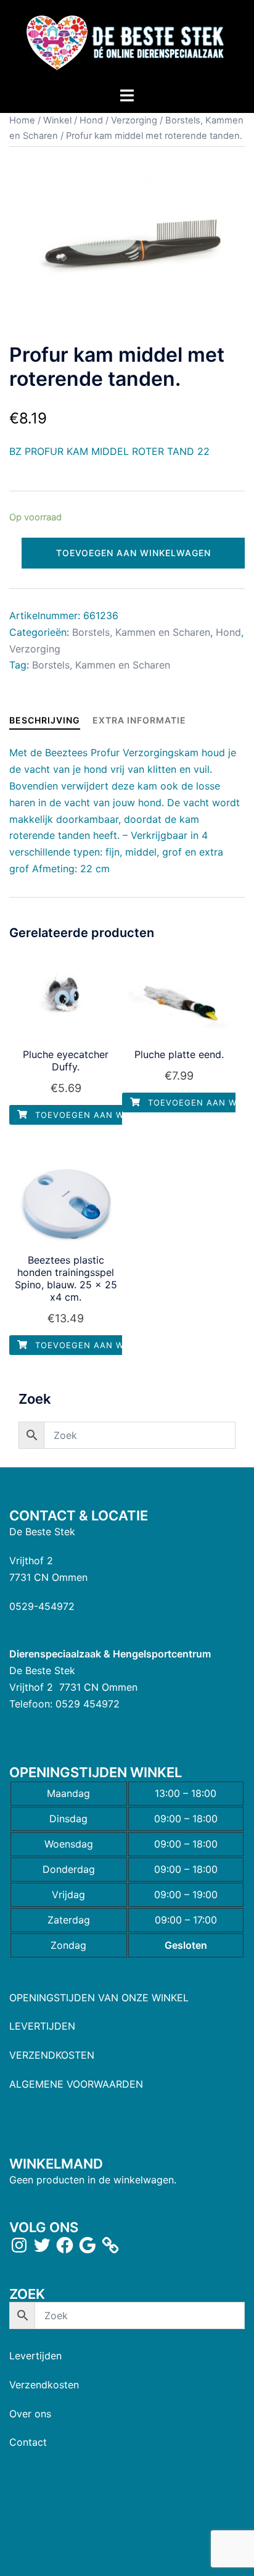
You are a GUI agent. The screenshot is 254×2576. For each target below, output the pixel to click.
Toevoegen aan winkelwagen (133, 553)
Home (22, 120)
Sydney (127, 2554)
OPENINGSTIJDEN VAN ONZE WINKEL (99, 1998)
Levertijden (35, 2356)
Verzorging (134, 120)
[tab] (45, 720)
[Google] (88, 2245)
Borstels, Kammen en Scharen (141, 632)
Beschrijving (45, 720)
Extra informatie (139, 720)
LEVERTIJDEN (42, 2026)
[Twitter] (42, 2245)
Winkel (57, 120)
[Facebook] (65, 2245)
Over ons (30, 2414)
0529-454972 (42, 1606)
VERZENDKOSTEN (52, 2055)
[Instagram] (19, 2245)
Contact (28, 2442)
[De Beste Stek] (127, 42)
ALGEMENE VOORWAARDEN (76, 2084)
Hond (91, 120)
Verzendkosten (44, 2385)
